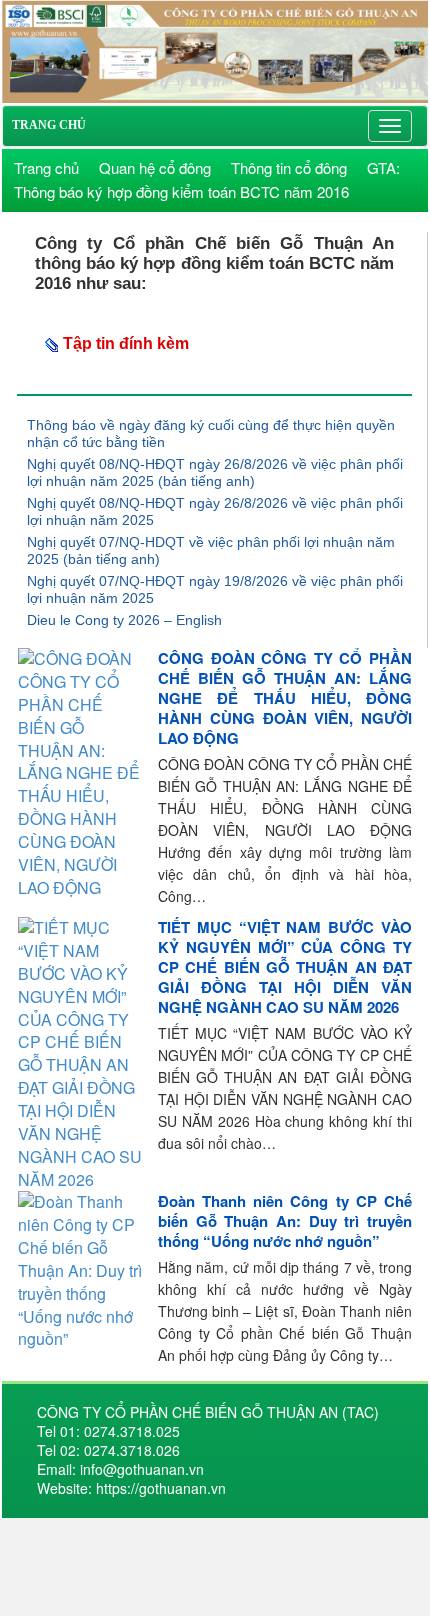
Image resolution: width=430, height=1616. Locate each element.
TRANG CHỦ (49, 125)
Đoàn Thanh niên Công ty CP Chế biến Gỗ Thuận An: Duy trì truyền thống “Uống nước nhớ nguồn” (285, 1221)
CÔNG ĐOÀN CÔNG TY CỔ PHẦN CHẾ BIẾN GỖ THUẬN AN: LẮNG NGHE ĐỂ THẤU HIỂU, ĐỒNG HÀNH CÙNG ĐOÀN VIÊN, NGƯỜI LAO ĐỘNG (285, 698)
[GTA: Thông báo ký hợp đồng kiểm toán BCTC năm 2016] (215, 49)
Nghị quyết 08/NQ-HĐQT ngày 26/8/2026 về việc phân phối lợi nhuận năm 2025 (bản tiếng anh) (215, 472)
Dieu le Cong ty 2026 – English (124, 620)
